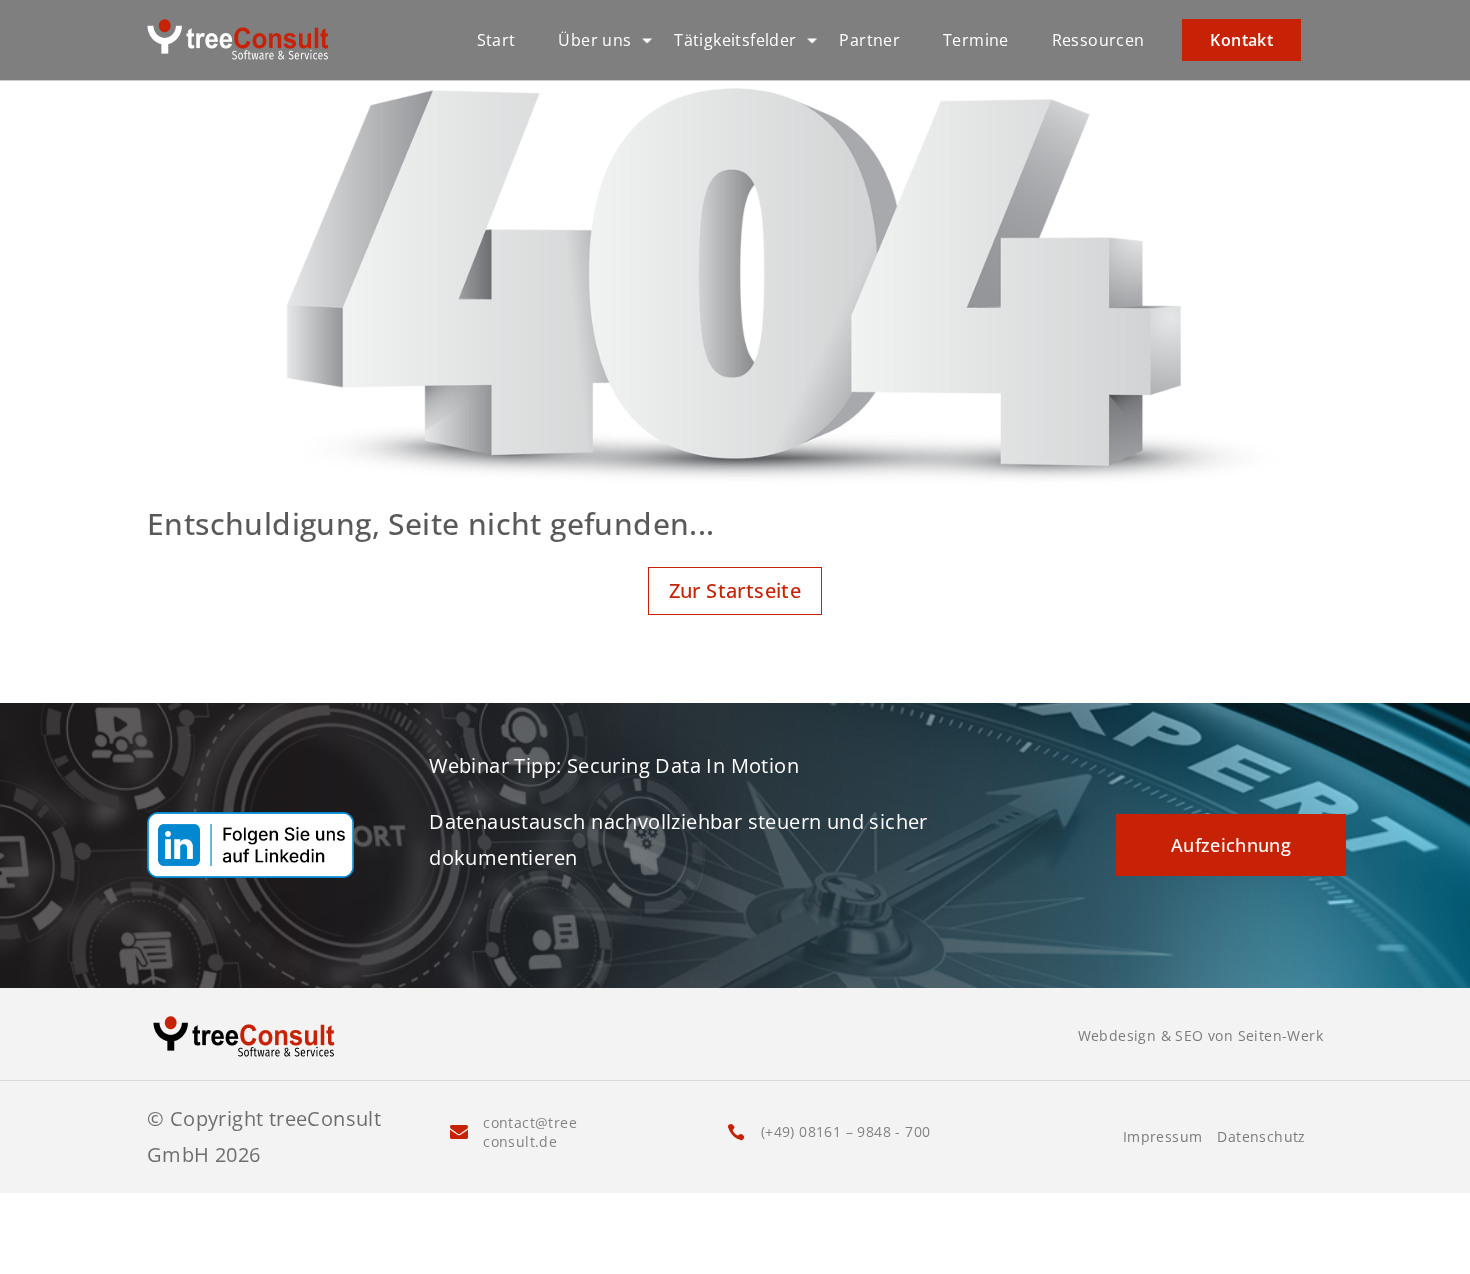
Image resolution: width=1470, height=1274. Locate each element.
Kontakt (1241, 40)
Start (496, 40)
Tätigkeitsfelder (735, 40)
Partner (869, 40)
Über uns (594, 40)
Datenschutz (1261, 1137)
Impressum (1163, 1137)
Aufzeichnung (1231, 845)
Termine (976, 40)
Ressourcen (1098, 40)
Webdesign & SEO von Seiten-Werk (1200, 1035)
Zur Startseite (735, 590)
